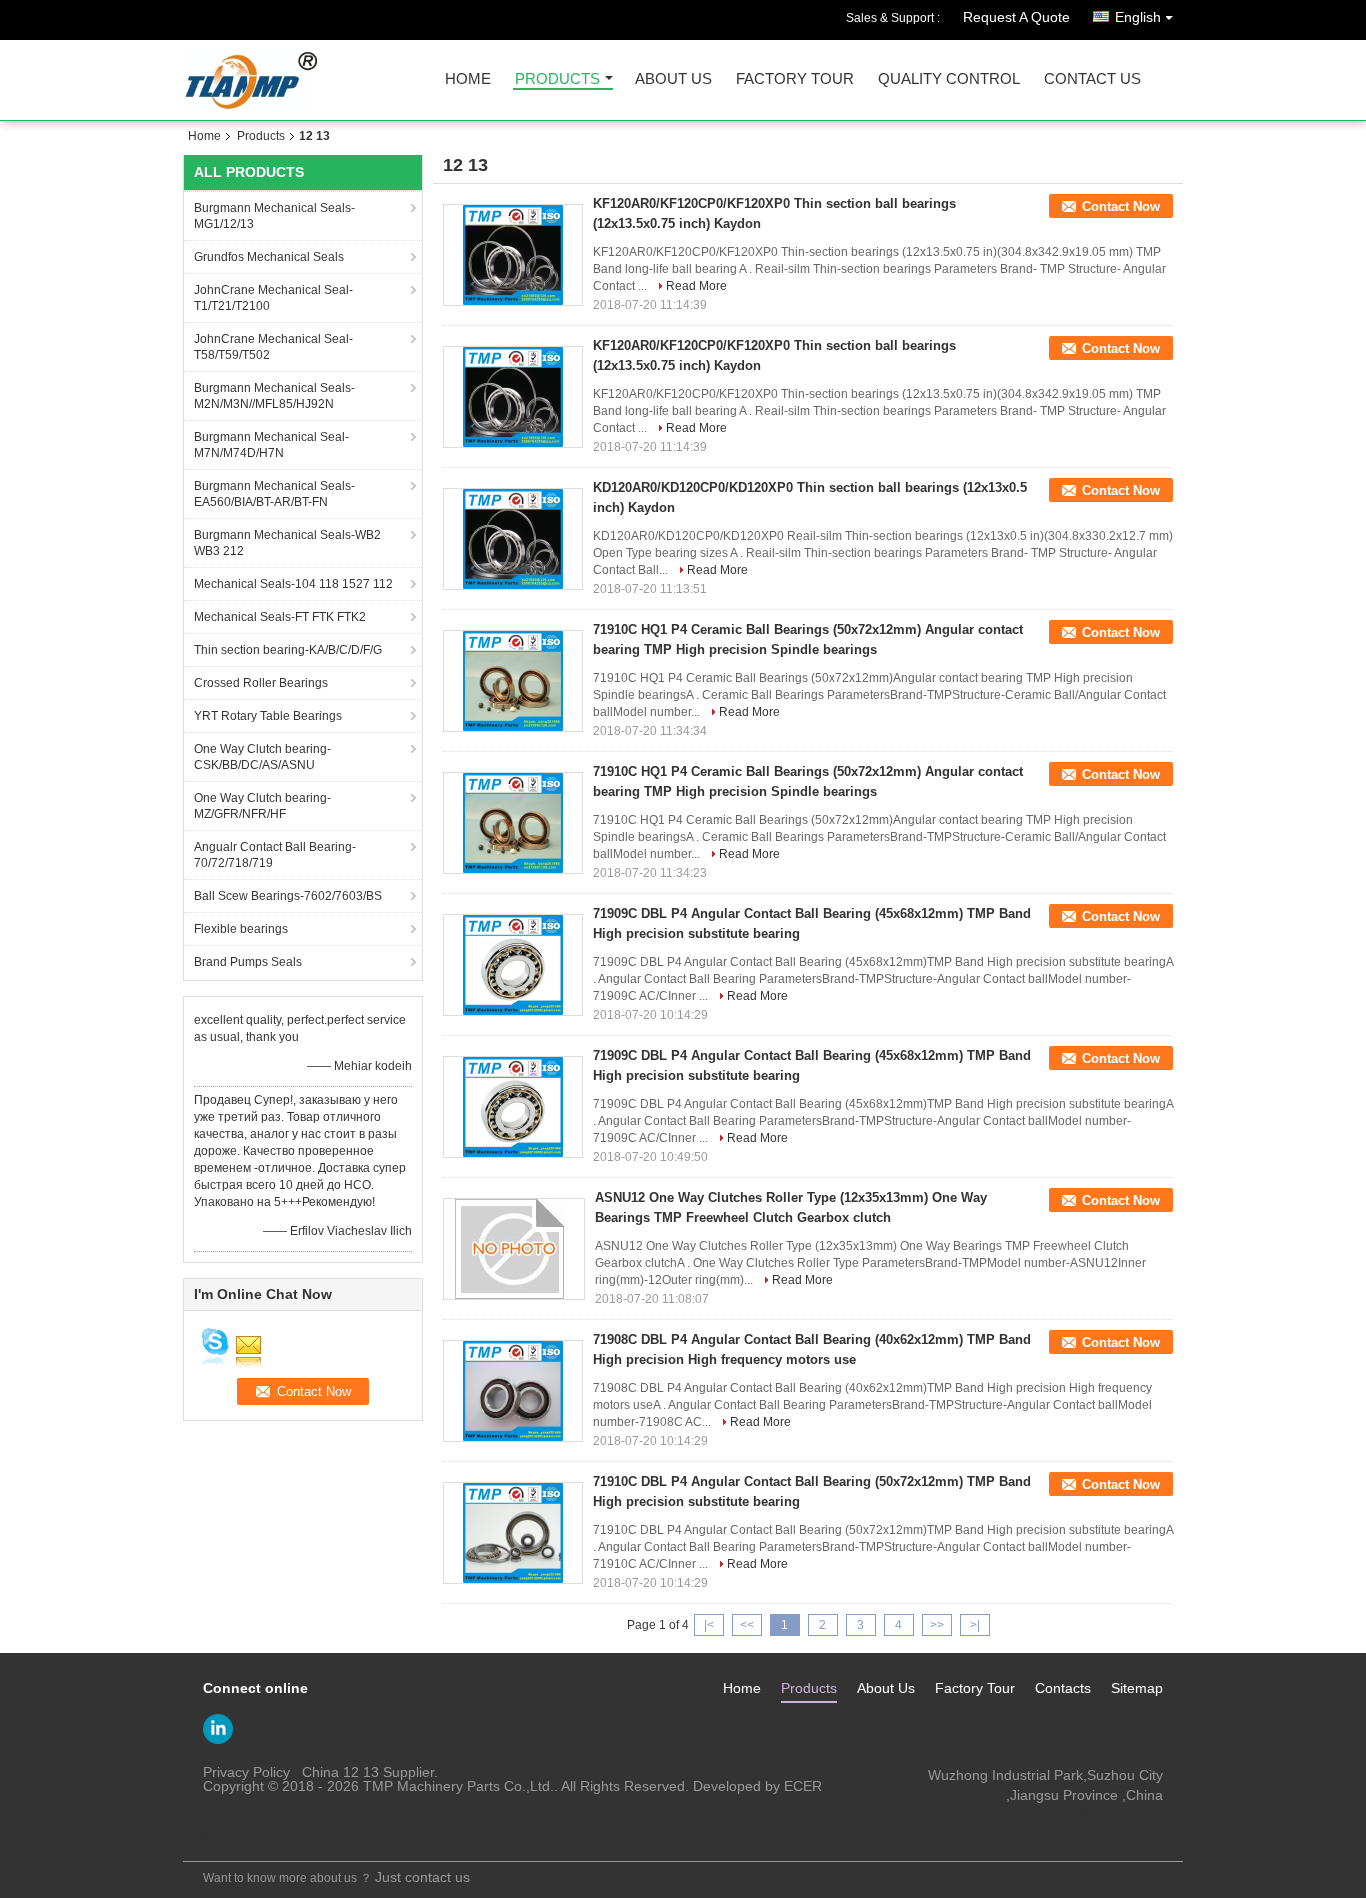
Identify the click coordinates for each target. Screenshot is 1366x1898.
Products (557, 79)
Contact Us (1092, 79)
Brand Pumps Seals (248, 962)
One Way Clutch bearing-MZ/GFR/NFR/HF (262, 806)
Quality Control (949, 79)
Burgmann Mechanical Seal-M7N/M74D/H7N (271, 445)
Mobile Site (232, 1834)
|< (709, 1625)
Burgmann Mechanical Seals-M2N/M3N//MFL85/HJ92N (274, 396)
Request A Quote (1016, 17)
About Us (673, 79)
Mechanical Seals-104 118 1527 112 (293, 584)
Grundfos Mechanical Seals (269, 257)
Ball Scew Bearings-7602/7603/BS (288, 896)
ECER (803, 1786)
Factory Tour (795, 79)
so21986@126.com (1101, 1815)
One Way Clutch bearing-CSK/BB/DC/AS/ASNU (262, 757)
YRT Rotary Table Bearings (268, 716)
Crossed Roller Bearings (261, 683)
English (1138, 17)
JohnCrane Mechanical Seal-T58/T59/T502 (273, 347)
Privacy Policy (246, 1772)
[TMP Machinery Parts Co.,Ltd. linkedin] (218, 1729)
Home (468, 79)
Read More (696, 286)
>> (937, 1625)
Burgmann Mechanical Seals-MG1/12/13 (274, 216)
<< (747, 1625)
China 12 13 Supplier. (370, 1772)
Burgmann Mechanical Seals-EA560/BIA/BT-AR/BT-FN (274, 494)
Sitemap (1137, 1688)
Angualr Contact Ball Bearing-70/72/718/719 (275, 855)
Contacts (1063, 1688)
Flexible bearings (241, 929)
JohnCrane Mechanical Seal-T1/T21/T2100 (273, 298)
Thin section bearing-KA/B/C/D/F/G (288, 650)
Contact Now (1121, 206)
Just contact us (422, 1877)
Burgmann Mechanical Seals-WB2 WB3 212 (287, 543)
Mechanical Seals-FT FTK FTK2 (280, 617)
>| (975, 1625)
